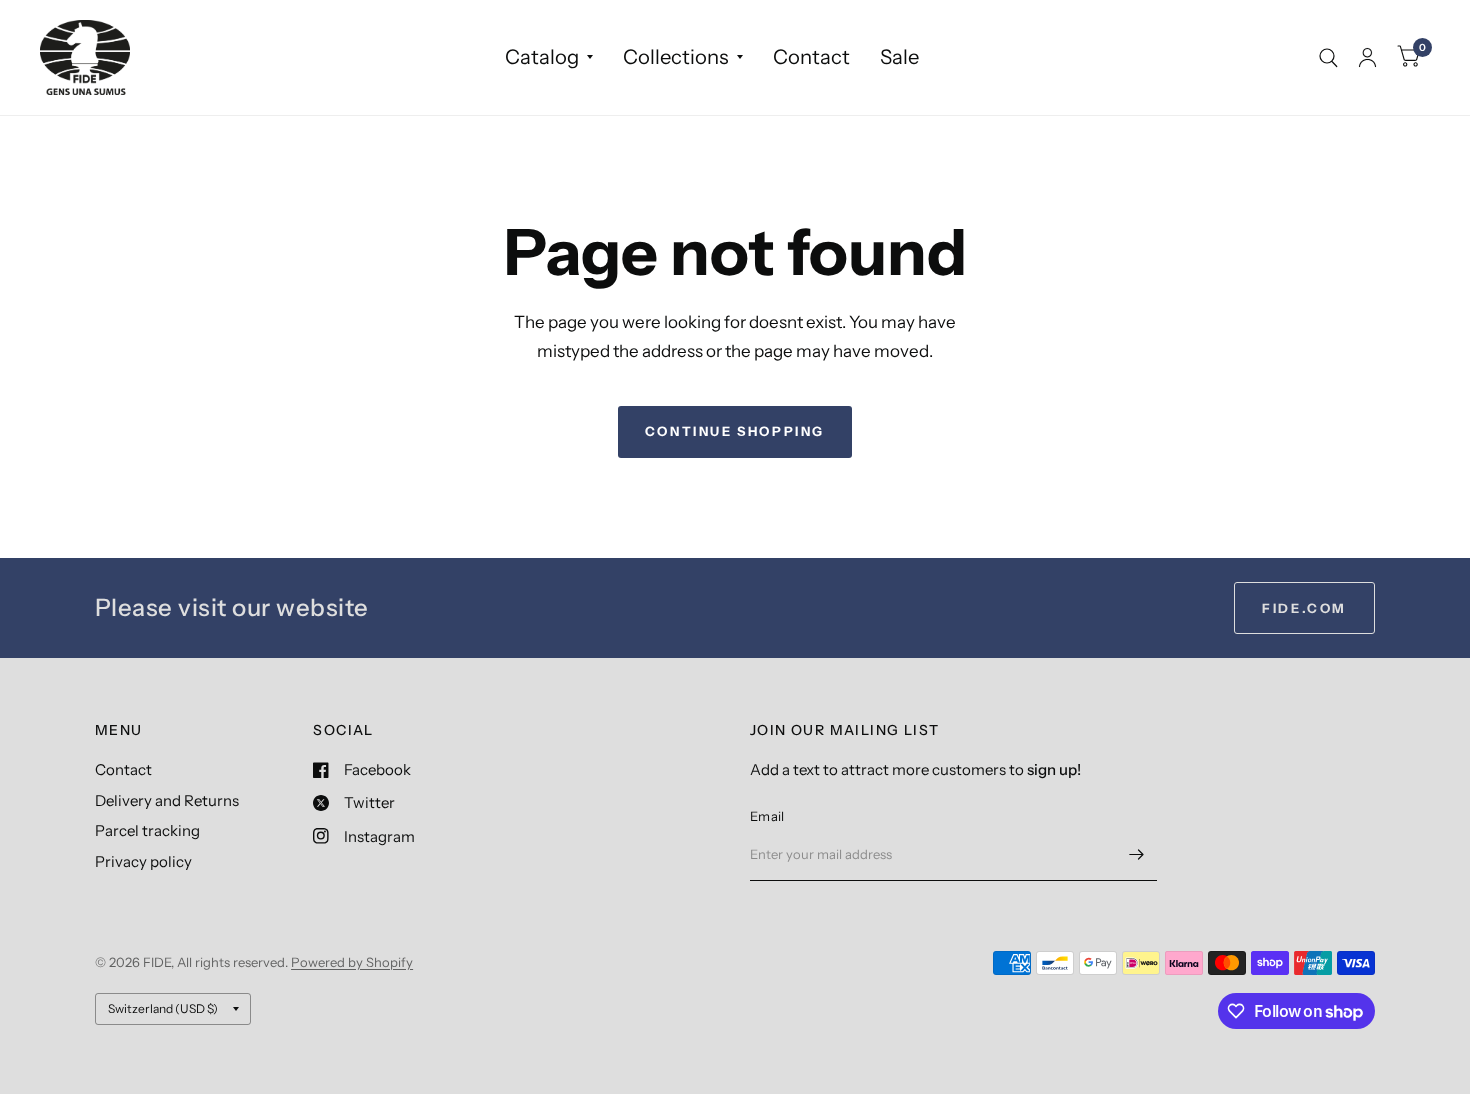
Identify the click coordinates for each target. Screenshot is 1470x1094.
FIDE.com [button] (1304, 608)
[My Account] (1367, 57)
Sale (899, 56)
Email (767, 816)
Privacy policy (143, 861)
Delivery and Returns (167, 800)
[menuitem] (549, 57)
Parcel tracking (147, 830)
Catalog (542, 56)
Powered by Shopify (352, 962)
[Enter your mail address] (1137, 855)
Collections (676, 56)
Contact (811, 56)
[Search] (1328, 57)
